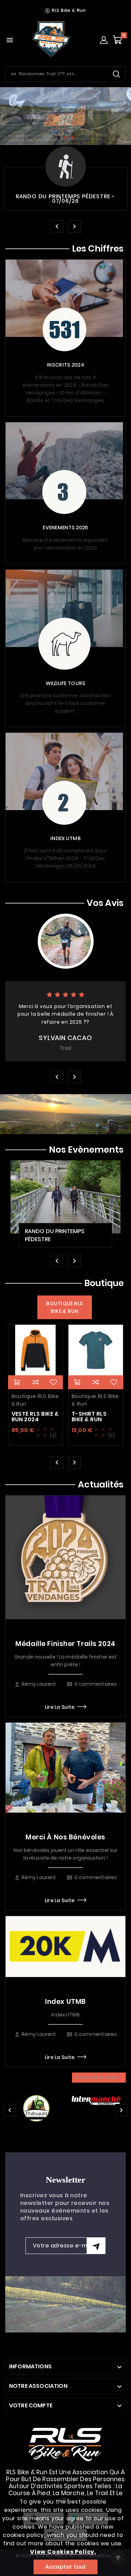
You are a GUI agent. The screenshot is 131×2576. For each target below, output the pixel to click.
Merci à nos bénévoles (65, 1837)
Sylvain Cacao (65, 1038)
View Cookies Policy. (63, 2552)
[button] (59, 138)
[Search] (116, 74)
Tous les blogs (99, 2077)
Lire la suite (60, 1707)
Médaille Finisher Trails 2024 (65, 1644)
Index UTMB (65, 2002)
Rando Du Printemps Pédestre (55, 1235)
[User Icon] (104, 40)
